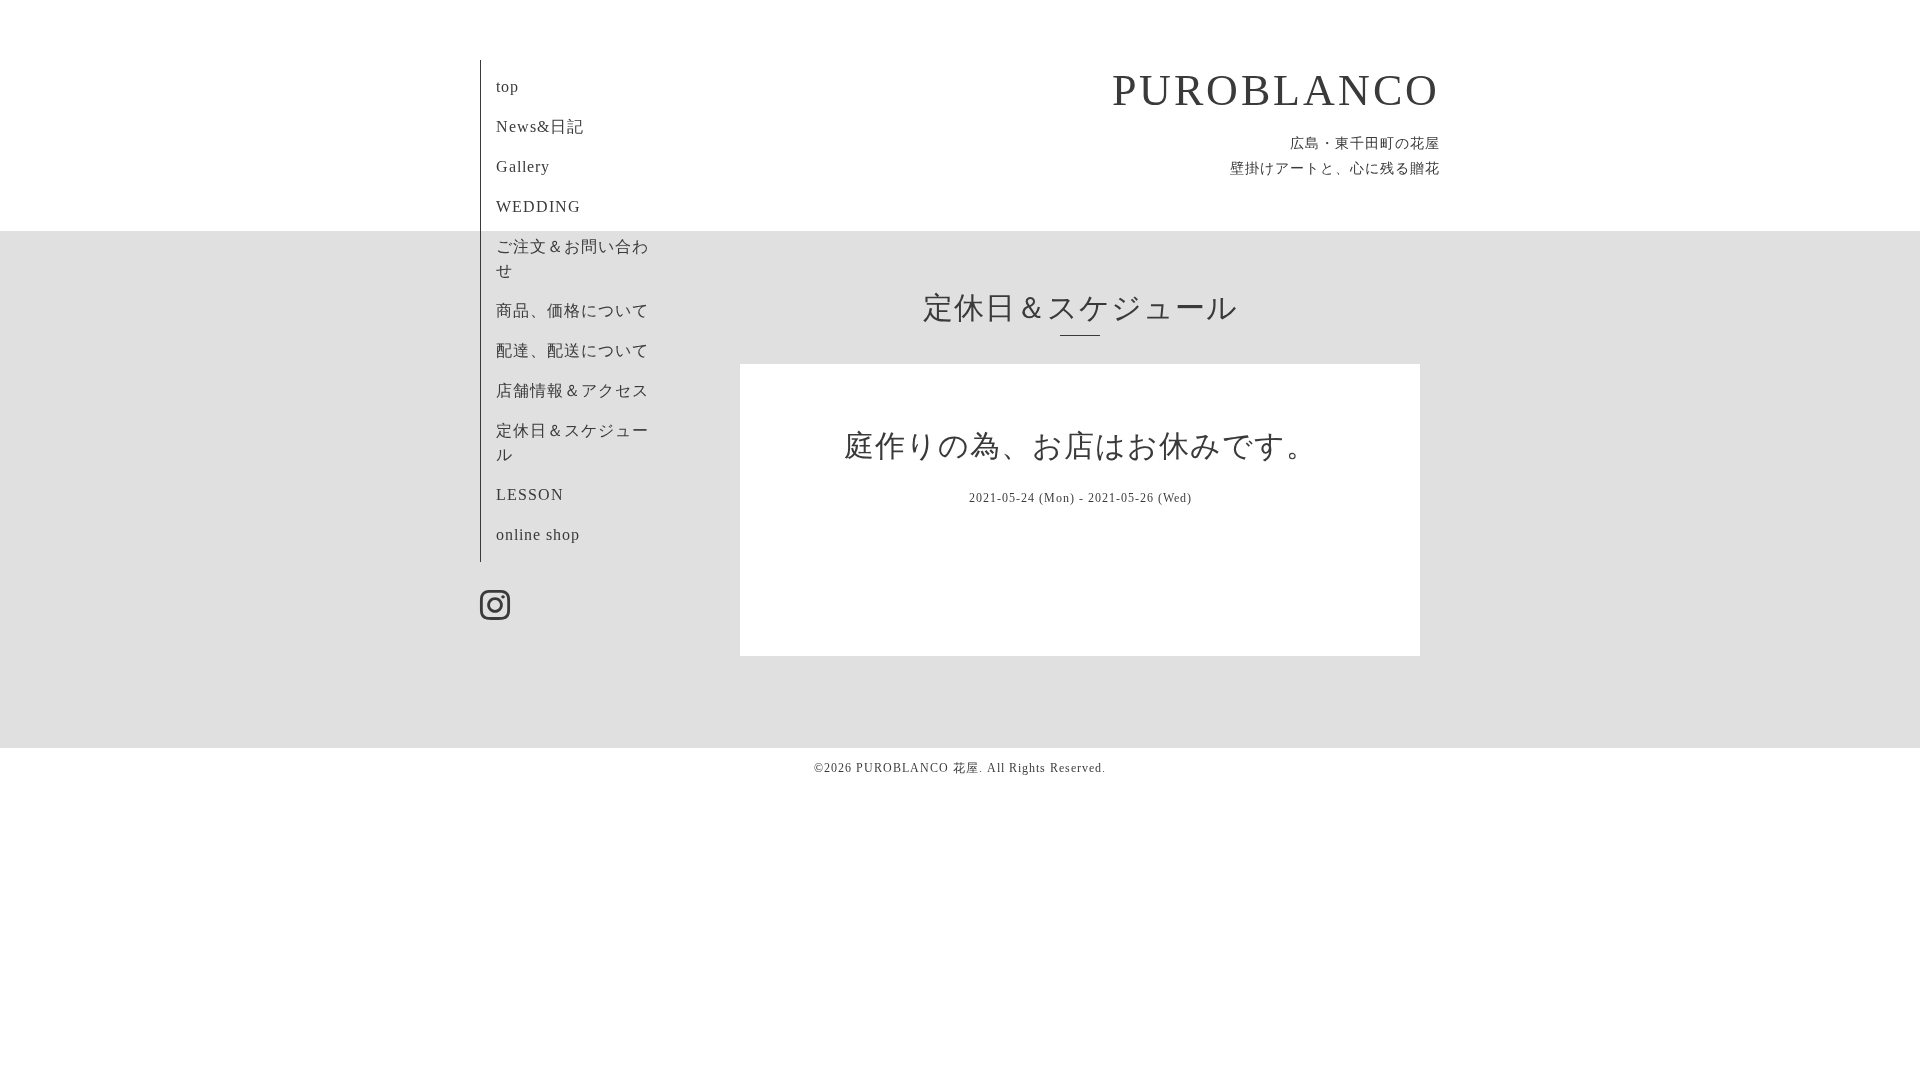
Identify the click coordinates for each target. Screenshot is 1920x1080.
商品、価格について (572, 310)
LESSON (530, 494)
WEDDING (538, 206)
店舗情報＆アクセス (572, 390)
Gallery (523, 166)
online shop (538, 534)
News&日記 (540, 126)
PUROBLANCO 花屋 (917, 768)
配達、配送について (572, 350)
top (507, 86)
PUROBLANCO (1276, 90)
